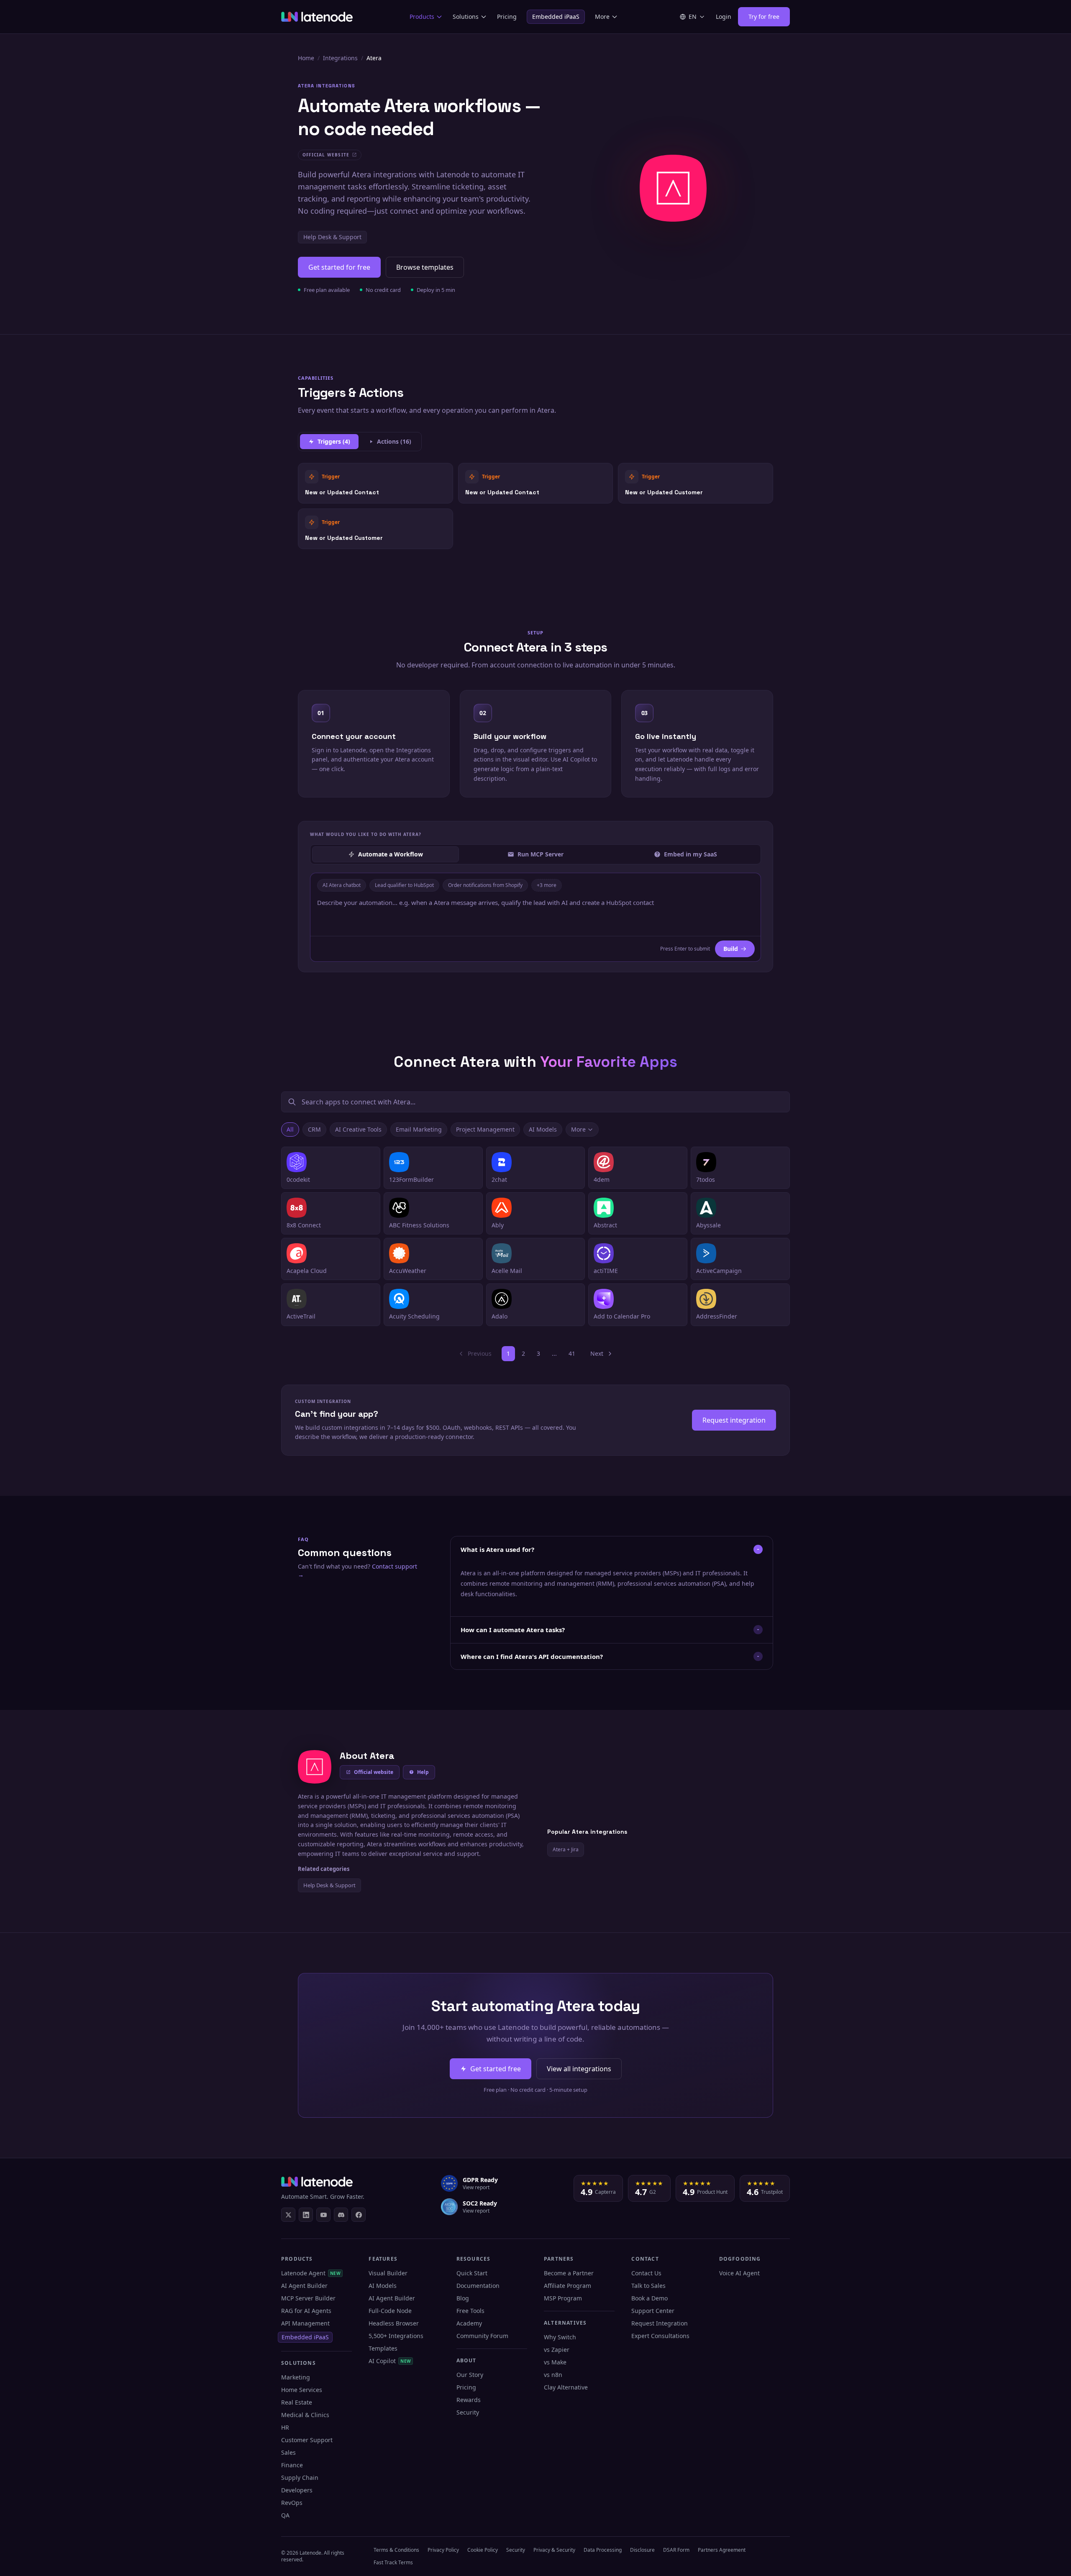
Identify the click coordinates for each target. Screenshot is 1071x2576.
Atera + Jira (566, 1849)
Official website (374, 1772)
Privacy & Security (554, 2550)
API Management (305, 2323)
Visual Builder (388, 2273)
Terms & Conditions (396, 2550)
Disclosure (642, 2550)
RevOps (292, 2503)
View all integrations (579, 2069)
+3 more (547, 885)
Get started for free (339, 267)
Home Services (302, 2390)
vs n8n (553, 2375)
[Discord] (341, 2215)
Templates (383, 2348)
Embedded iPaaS (556, 17)
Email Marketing (419, 1129)
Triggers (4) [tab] (334, 441)
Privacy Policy (443, 2550)
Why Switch (560, 2337)
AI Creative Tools (358, 1129)
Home (306, 58)
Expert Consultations (660, 2336)
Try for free (764, 17)
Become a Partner (569, 2273)
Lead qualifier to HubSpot (404, 885)
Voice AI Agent (739, 2273)
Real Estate (297, 2402)
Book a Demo (650, 2298)
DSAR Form (676, 2550)
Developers (297, 2490)
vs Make (555, 2362)
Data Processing (603, 2550)
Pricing (507, 17)
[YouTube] (323, 2215)
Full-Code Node (390, 2311)
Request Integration (660, 2323)
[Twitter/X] (288, 2215)
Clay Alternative (566, 2387)
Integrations (340, 58)
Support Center (653, 2311)
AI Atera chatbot (342, 885)
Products (422, 17)
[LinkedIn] (306, 2215)
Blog (463, 2298)
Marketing (296, 2377)
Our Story (470, 2375)
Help (423, 1772)
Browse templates (425, 267)
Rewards (469, 2400)
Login (724, 17)
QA (285, 2515)
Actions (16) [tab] (394, 441)
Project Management (485, 1129)
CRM (314, 1129)
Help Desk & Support (332, 237)
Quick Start (472, 2273)
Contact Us (646, 2273)
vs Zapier (557, 2350)
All (290, 1129)
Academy (469, 2323)
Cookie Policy (483, 2550)
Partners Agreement (722, 2550)
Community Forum (482, 2336)
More (602, 17)
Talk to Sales (648, 2286)
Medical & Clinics (305, 2415)
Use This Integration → (375, 483)
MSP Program (563, 2298)
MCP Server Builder (308, 2298)
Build (731, 949)
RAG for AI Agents (306, 2311)
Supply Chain (300, 2478)
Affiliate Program (568, 2286)
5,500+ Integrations (396, 2336)
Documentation (478, 2286)
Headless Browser (394, 2323)
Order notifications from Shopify (485, 885)
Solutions (466, 17)
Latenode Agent (311, 2273)
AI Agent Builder (304, 2286)
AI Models (543, 1129)
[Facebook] (359, 2215)
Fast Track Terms (393, 2562)
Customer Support (307, 2440)
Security (468, 2412)
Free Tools (470, 2311)
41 (572, 1353)
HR (285, 2427)
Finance (292, 2465)
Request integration (734, 1420)
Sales (288, 2452)
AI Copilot (390, 2361)
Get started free (496, 2069)
